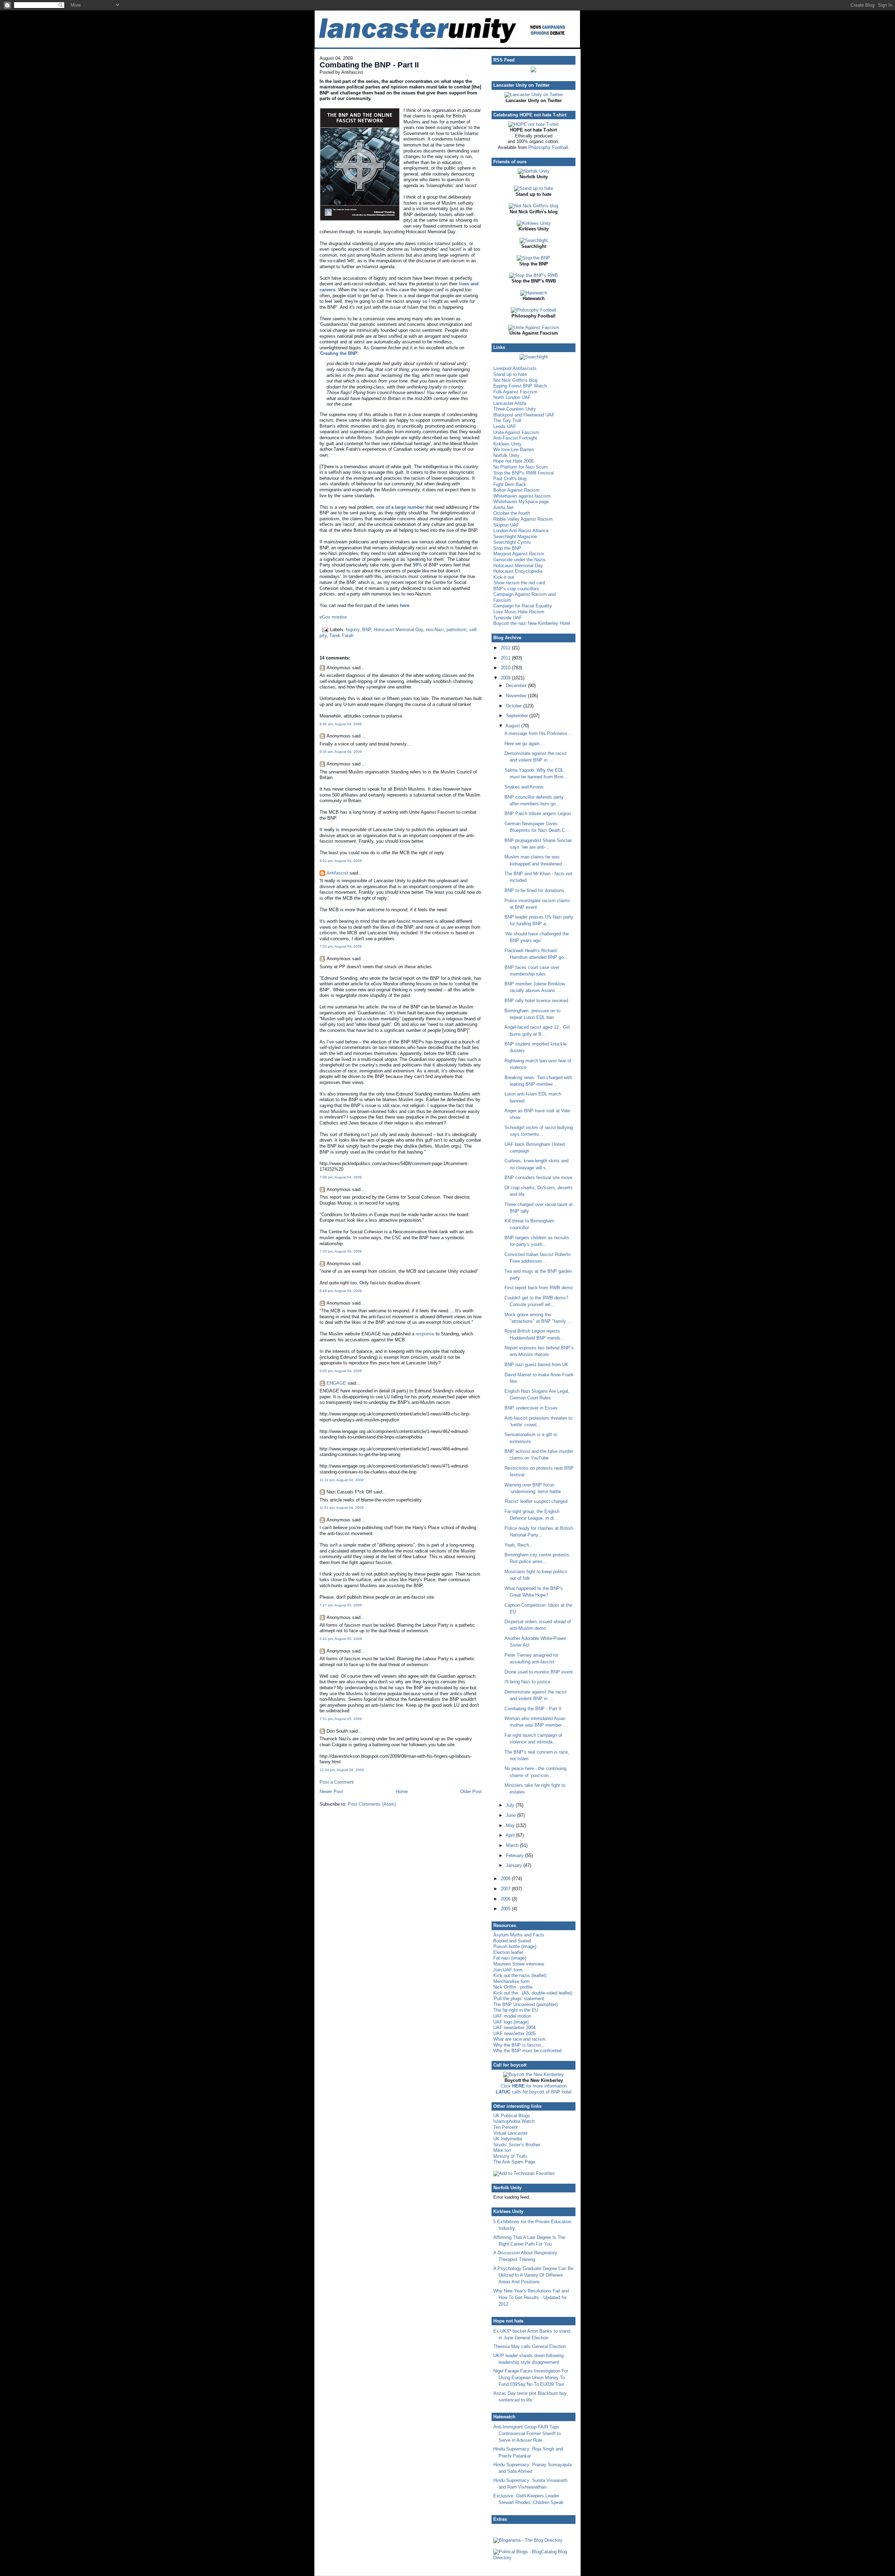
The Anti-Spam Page (514, 2162)
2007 (506, 1889)
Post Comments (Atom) (372, 1804)
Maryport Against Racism (519, 554)
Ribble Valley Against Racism (523, 519)
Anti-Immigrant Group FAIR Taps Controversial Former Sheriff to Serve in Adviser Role (527, 2434)
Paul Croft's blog (510, 479)
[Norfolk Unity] (534, 171)
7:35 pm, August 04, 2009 (341, 1251)
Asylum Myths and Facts (519, 1935)
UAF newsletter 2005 (514, 2033)
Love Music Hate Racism (519, 612)
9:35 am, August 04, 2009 (341, 752)
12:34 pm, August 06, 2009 (342, 1770)
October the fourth (512, 513)
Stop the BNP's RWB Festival (524, 473)
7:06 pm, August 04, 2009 (341, 1177)
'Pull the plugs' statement (519, 1999)
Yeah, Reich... (519, 1545)
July (511, 1805)
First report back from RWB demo (539, 1288)
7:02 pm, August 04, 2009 (341, 946)
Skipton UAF (506, 525)
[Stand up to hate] (534, 188)
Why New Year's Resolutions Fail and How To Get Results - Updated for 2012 (531, 2297)
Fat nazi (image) (510, 1958)
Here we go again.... (525, 744)
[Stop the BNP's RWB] (534, 275)
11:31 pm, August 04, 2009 (342, 1480)
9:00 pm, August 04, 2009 (341, 1371)
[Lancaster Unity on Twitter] (534, 95)
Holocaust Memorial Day (398, 630)
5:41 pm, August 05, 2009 (341, 1639)
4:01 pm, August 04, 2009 (341, 861)
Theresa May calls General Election (529, 2346)
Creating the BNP (339, 353)
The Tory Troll (507, 420)
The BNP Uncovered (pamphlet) (525, 2004)
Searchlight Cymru (512, 542)
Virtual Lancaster (510, 2133)
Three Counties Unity (515, 409)
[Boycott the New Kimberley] (534, 2074)
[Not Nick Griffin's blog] (534, 206)
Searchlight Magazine (515, 537)
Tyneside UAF (508, 618)
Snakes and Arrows (524, 787)
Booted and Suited (512, 1941)
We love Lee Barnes (514, 449)
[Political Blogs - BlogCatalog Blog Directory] (534, 2558)
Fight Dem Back (510, 484)
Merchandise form (511, 1981)
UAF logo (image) (511, 2022)
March (513, 1845)
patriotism (456, 630)
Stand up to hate (510, 374)
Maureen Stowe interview (519, 1964)
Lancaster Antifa (510, 403)
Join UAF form (508, 1970)
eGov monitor (333, 617)
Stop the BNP (507, 548)
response (425, 1334)
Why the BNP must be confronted (527, 2051)
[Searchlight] (534, 240)
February (515, 1856)
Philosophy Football (548, 147)
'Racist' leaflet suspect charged (536, 1501)
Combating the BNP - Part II (369, 65)
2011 (506, 658)
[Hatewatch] (534, 293)
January (515, 1865)
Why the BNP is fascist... (519, 2045)
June (511, 1815)
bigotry (353, 630)
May (511, 1825)
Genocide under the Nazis (520, 560)
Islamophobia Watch (514, 2121)
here (405, 605)
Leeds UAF (505, 426)
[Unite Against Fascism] (534, 327)
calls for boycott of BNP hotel (534, 2092)
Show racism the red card (519, 583)
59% (417, 565)
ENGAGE (336, 1383)
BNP (367, 630)
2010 (506, 668)
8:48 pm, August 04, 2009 (341, 1291)
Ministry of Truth (510, 2156)
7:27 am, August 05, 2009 (341, 1605)
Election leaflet (508, 1952)
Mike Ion (502, 2150)
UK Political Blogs (512, 2116)
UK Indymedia (508, 2139)
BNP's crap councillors (516, 589)
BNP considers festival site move (538, 1178)
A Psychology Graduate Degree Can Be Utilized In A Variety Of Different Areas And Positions (533, 2275)
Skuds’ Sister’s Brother (517, 2145)
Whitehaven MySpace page (521, 502)
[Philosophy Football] (534, 310)
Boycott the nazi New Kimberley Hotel (532, 623)
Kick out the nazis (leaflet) (520, 1975)
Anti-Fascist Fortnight (515, 438)
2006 (506, 1899)
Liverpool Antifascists (515, 368)
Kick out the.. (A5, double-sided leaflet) (533, 1993)
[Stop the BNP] (534, 258)
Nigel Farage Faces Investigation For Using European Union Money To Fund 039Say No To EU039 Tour (531, 2378)
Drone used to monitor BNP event (539, 1672)
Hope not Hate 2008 (513, 461)
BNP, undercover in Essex (531, 1408)
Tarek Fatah (341, 636)
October (515, 706)
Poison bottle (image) (515, 1946)
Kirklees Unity (507, 444)
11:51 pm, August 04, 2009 (342, 1508)
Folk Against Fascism (515, 392)
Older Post (471, 1792)
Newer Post (331, 1792)
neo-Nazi (435, 630)
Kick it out (504, 577)
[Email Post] (325, 630)
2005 (506, 1909)
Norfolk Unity (506, 455)
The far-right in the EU (516, 2010)
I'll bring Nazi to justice (527, 1682)
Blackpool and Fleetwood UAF (524, 415)
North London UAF (512, 397)
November (517, 696)
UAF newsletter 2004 (514, 2028)
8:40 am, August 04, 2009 (341, 724)
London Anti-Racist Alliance (521, 531)
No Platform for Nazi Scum (521, 467)
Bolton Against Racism (516, 490)
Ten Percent (506, 2127)
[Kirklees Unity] (534, 223)
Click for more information (534, 2086)
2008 (506, 1879)
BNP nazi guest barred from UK (536, 1365)
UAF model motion (512, 2016)
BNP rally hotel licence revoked (536, 1001)
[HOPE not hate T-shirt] (534, 124)
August (513, 726)
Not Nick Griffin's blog (515, 380)
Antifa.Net (503, 508)
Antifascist (337, 873)
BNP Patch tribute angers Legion (538, 814)
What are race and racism (519, 2039)
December (517, 686)
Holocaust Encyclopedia (518, 571)
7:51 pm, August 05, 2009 (341, 1719)
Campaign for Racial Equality (523, 606)
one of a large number (400, 507)
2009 (506, 678)
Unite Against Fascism (516, 432)
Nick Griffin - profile (513, 1987)
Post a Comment (337, 1782)
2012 (506, 648)
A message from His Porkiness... (538, 733)
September (518, 716)
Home (402, 1792)
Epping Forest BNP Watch (520, 386)
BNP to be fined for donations (534, 890)
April (511, 1835)
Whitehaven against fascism (522, 496)
